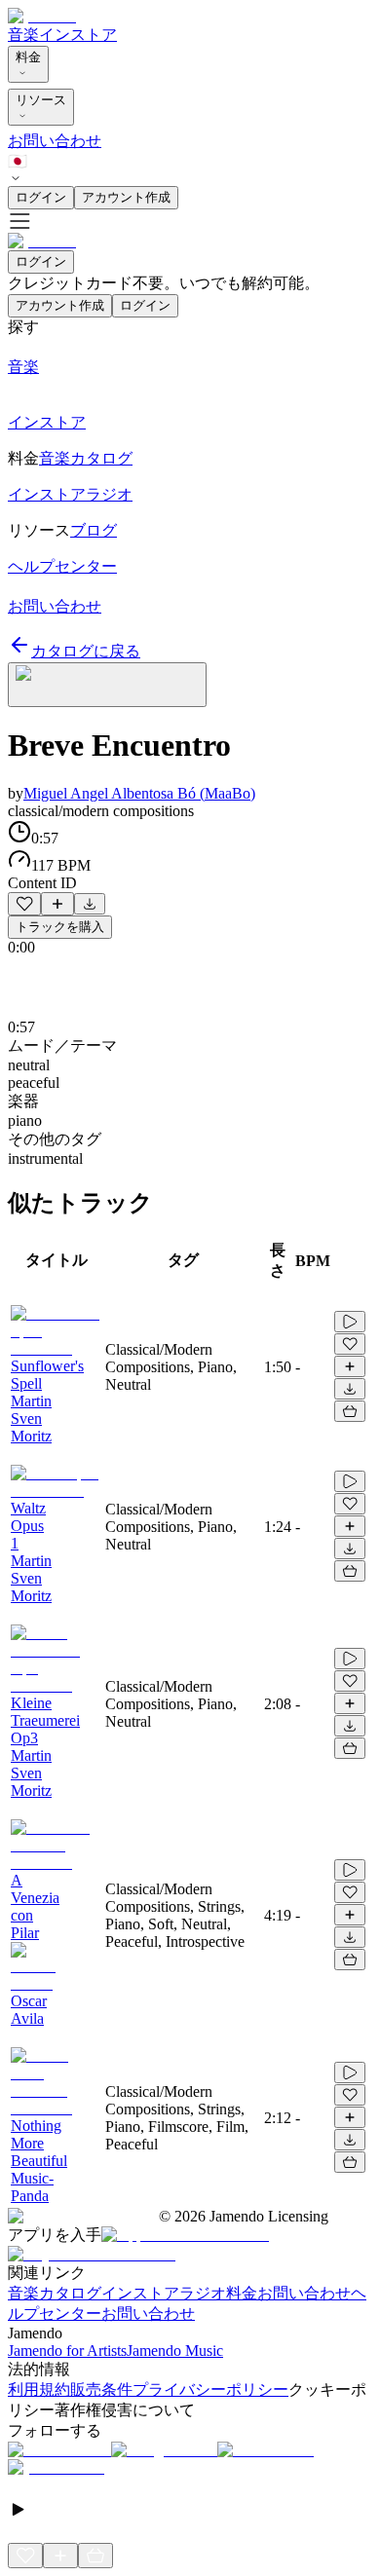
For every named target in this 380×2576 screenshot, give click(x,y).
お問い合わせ (55, 141)
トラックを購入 (60, 927)
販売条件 (101, 2389)
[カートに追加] (350, 1411)
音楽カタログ (55, 2293)
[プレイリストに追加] (57, 904)
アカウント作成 (126, 197)
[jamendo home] (42, 16)
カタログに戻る (86, 651)
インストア (78, 35)
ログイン (41, 197)
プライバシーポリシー (210, 2389)
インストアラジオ (164, 2293)
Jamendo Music (175, 2351)
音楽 (23, 35)
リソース (41, 100)
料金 (28, 57)
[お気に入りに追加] (24, 904)
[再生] (350, 1322)
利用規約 (39, 2389)
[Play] (107, 685)
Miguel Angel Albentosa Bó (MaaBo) (139, 793)
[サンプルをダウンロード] (90, 904)
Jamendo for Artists (67, 2351)
